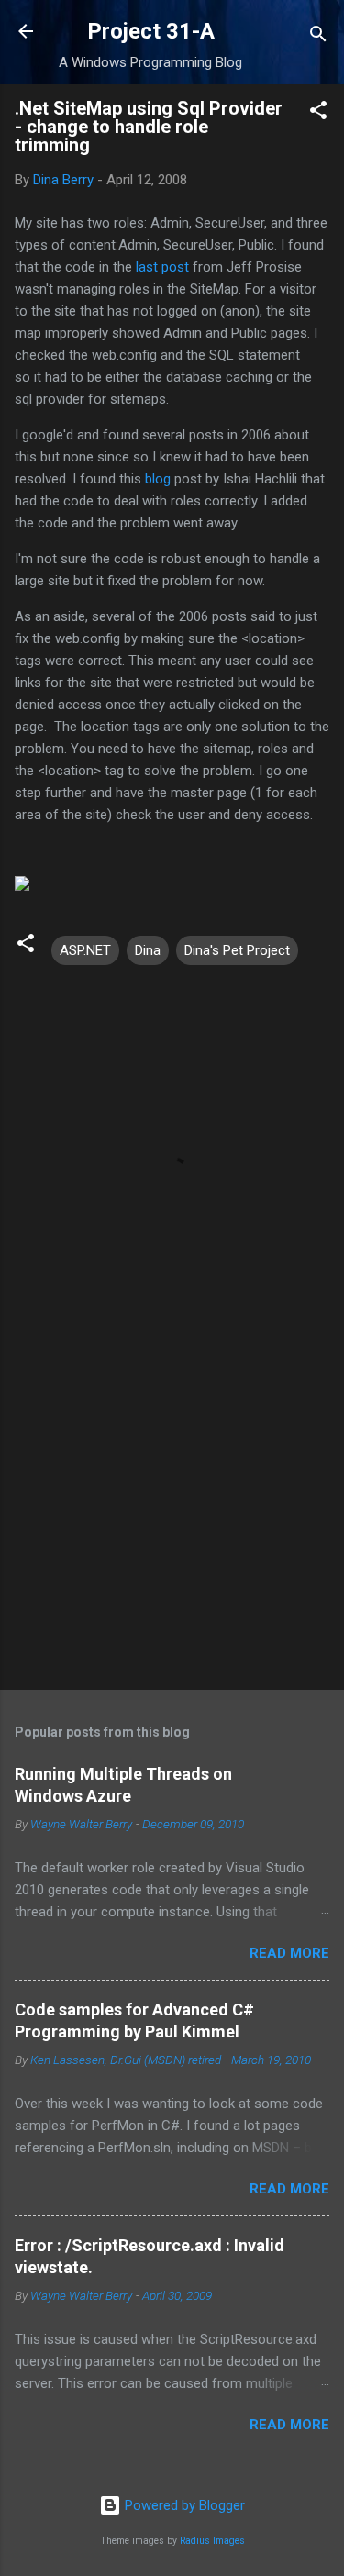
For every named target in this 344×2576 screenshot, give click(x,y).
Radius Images (212, 2541)
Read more (289, 1953)
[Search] (318, 37)
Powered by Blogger (183, 2505)
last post (162, 267)
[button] (318, 113)
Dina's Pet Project (237, 950)
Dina (148, 950)
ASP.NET (85, 950)
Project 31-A (151, 31)
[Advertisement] (172, 1532)
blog (158, 479)
